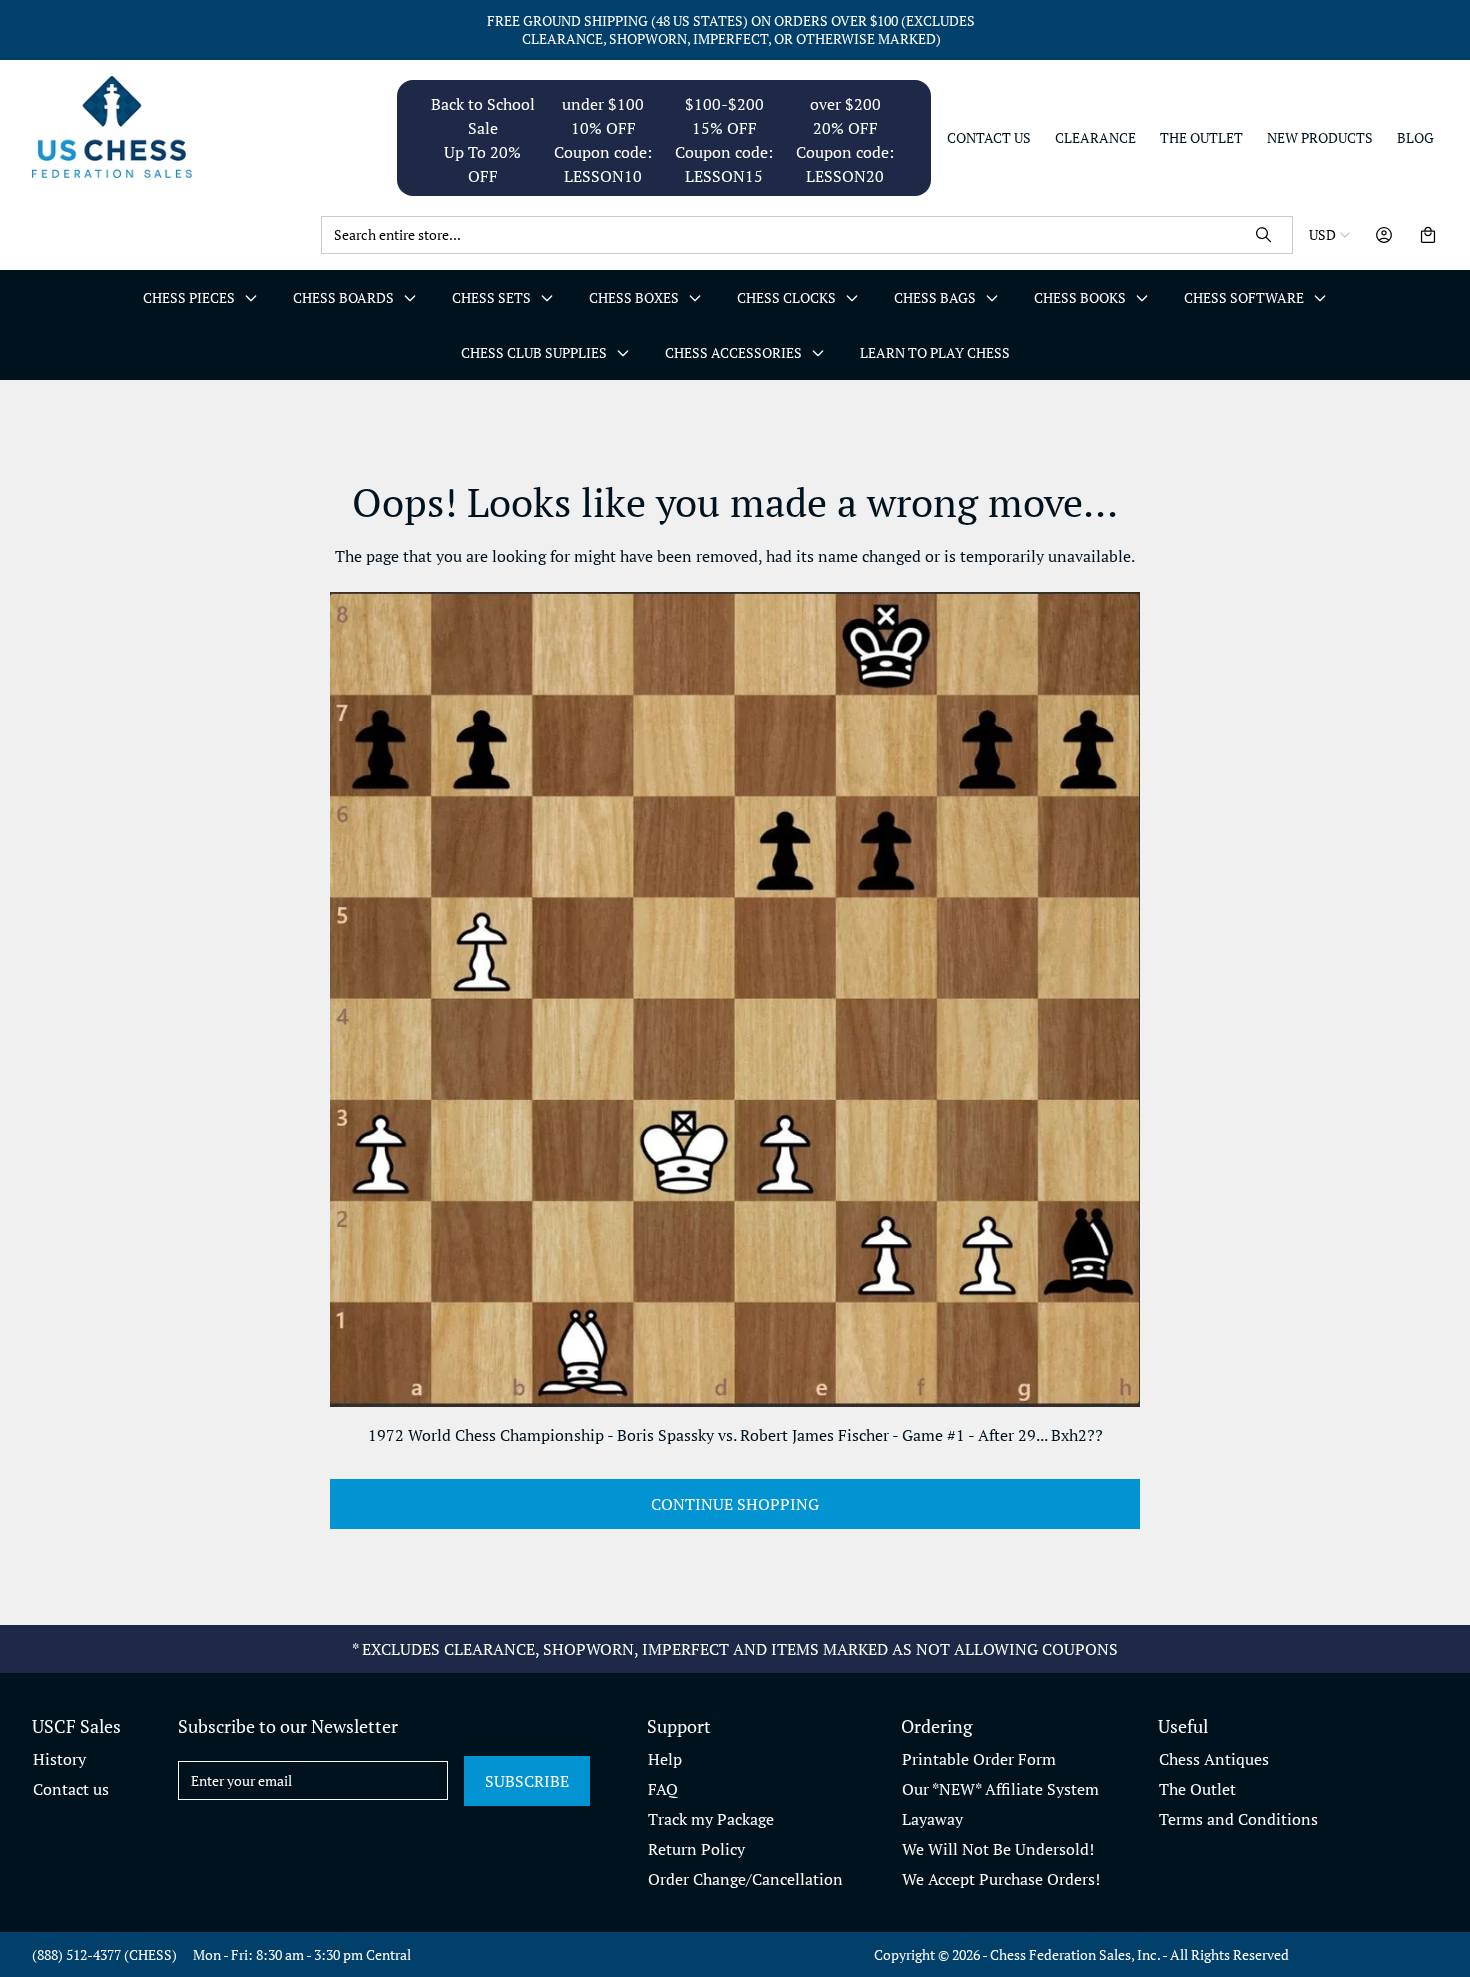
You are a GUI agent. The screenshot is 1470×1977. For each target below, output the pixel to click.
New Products (1320, 138)
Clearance (1095, 138)
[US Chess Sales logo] (168, 126)
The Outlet (1201, 138)
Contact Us (989, 138)
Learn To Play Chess (935, 352)
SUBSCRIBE (527, 1781)
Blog (1415, 138)
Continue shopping (735, 1504)
